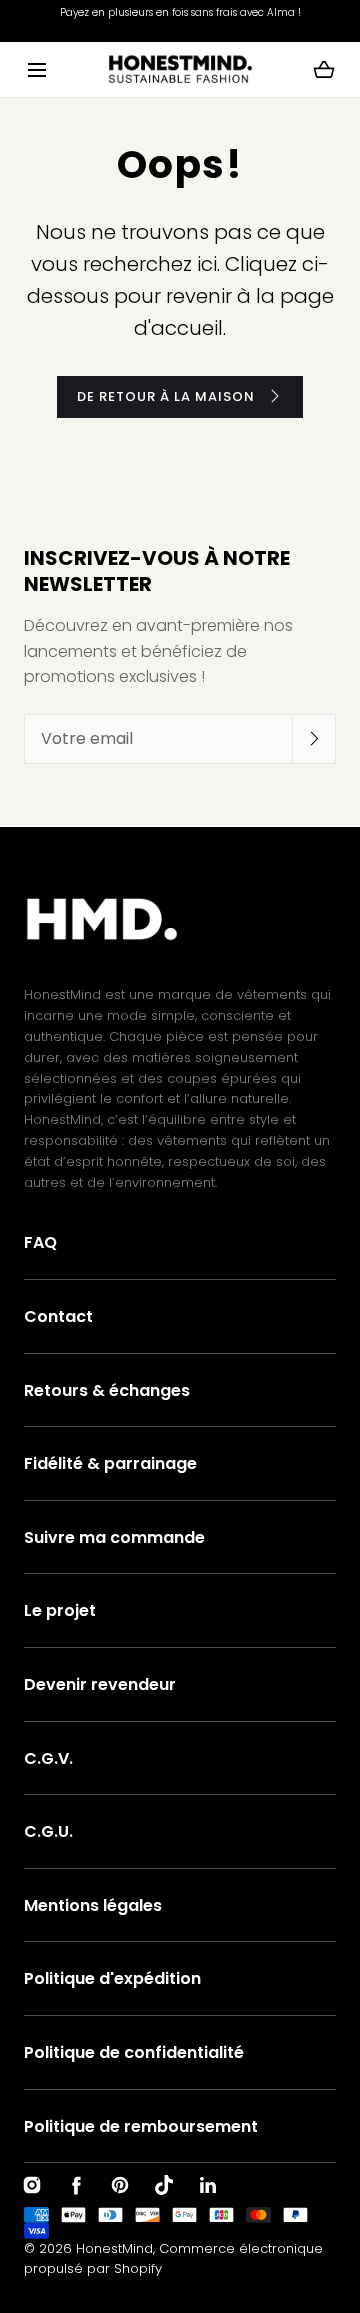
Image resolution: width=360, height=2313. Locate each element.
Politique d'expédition (112, 1978)
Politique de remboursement (141, 2126)
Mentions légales (93, 1905)
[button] (36, 69)
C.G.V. (48, 1758)
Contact (58, 1316)
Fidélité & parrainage (110, 1463)
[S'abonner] (314, 738)
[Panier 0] (324, 70)
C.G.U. (48, 1831)
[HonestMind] (180, 69)
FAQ (40, 1242)
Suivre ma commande (114, 1537)
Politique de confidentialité (134, 2052)
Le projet (60, 1610)
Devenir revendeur (100, 1684)
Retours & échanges (107, 1390)
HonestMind (114, 2248)
